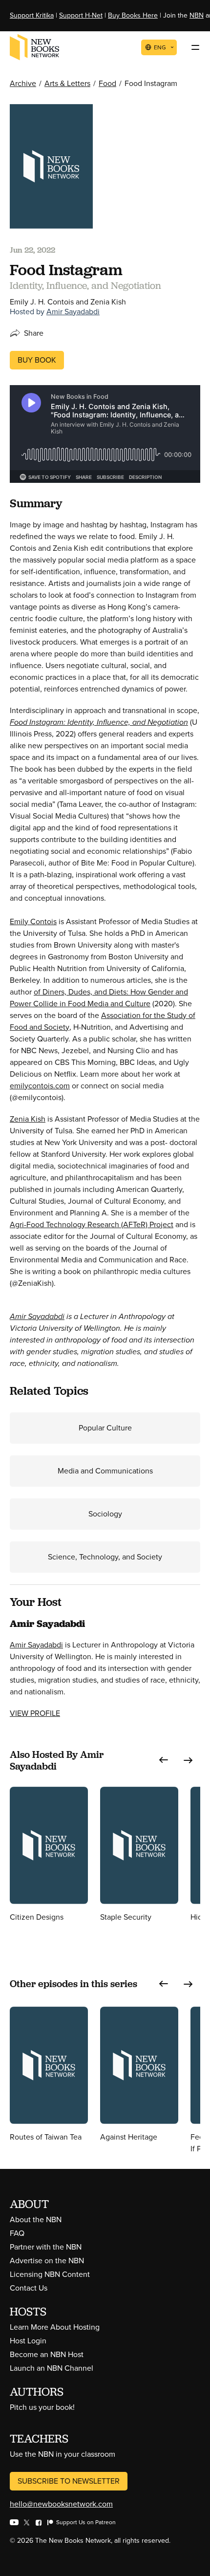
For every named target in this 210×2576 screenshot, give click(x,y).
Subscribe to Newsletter (69, 2481)
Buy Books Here (133, 15)
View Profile (35, 1713)
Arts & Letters (67, 83)
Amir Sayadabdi (73, 312)
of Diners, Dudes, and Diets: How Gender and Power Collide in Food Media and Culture (99, 998)
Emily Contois (33, 921)
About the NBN (36, 2219)
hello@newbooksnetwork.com (61, 2504)
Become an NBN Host (47, 2354)
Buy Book (37, 360)
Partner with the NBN (46, 2247)
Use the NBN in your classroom (63, 2454)
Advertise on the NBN (47, 2261)
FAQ (17, 2233)
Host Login (28, 2341)
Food (107, 83)
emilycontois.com (40, 1086)
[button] (164, 1760)
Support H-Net (81, 15)
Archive (23, 83)
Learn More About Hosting (55, 2327)
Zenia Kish (28, 1119)
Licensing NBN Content (50, 2274)
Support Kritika (32, 15)
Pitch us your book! (42, 2407)
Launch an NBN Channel (52, 2368)
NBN (197, 15)
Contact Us (29, 2288)
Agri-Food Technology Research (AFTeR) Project (92, 1224)
